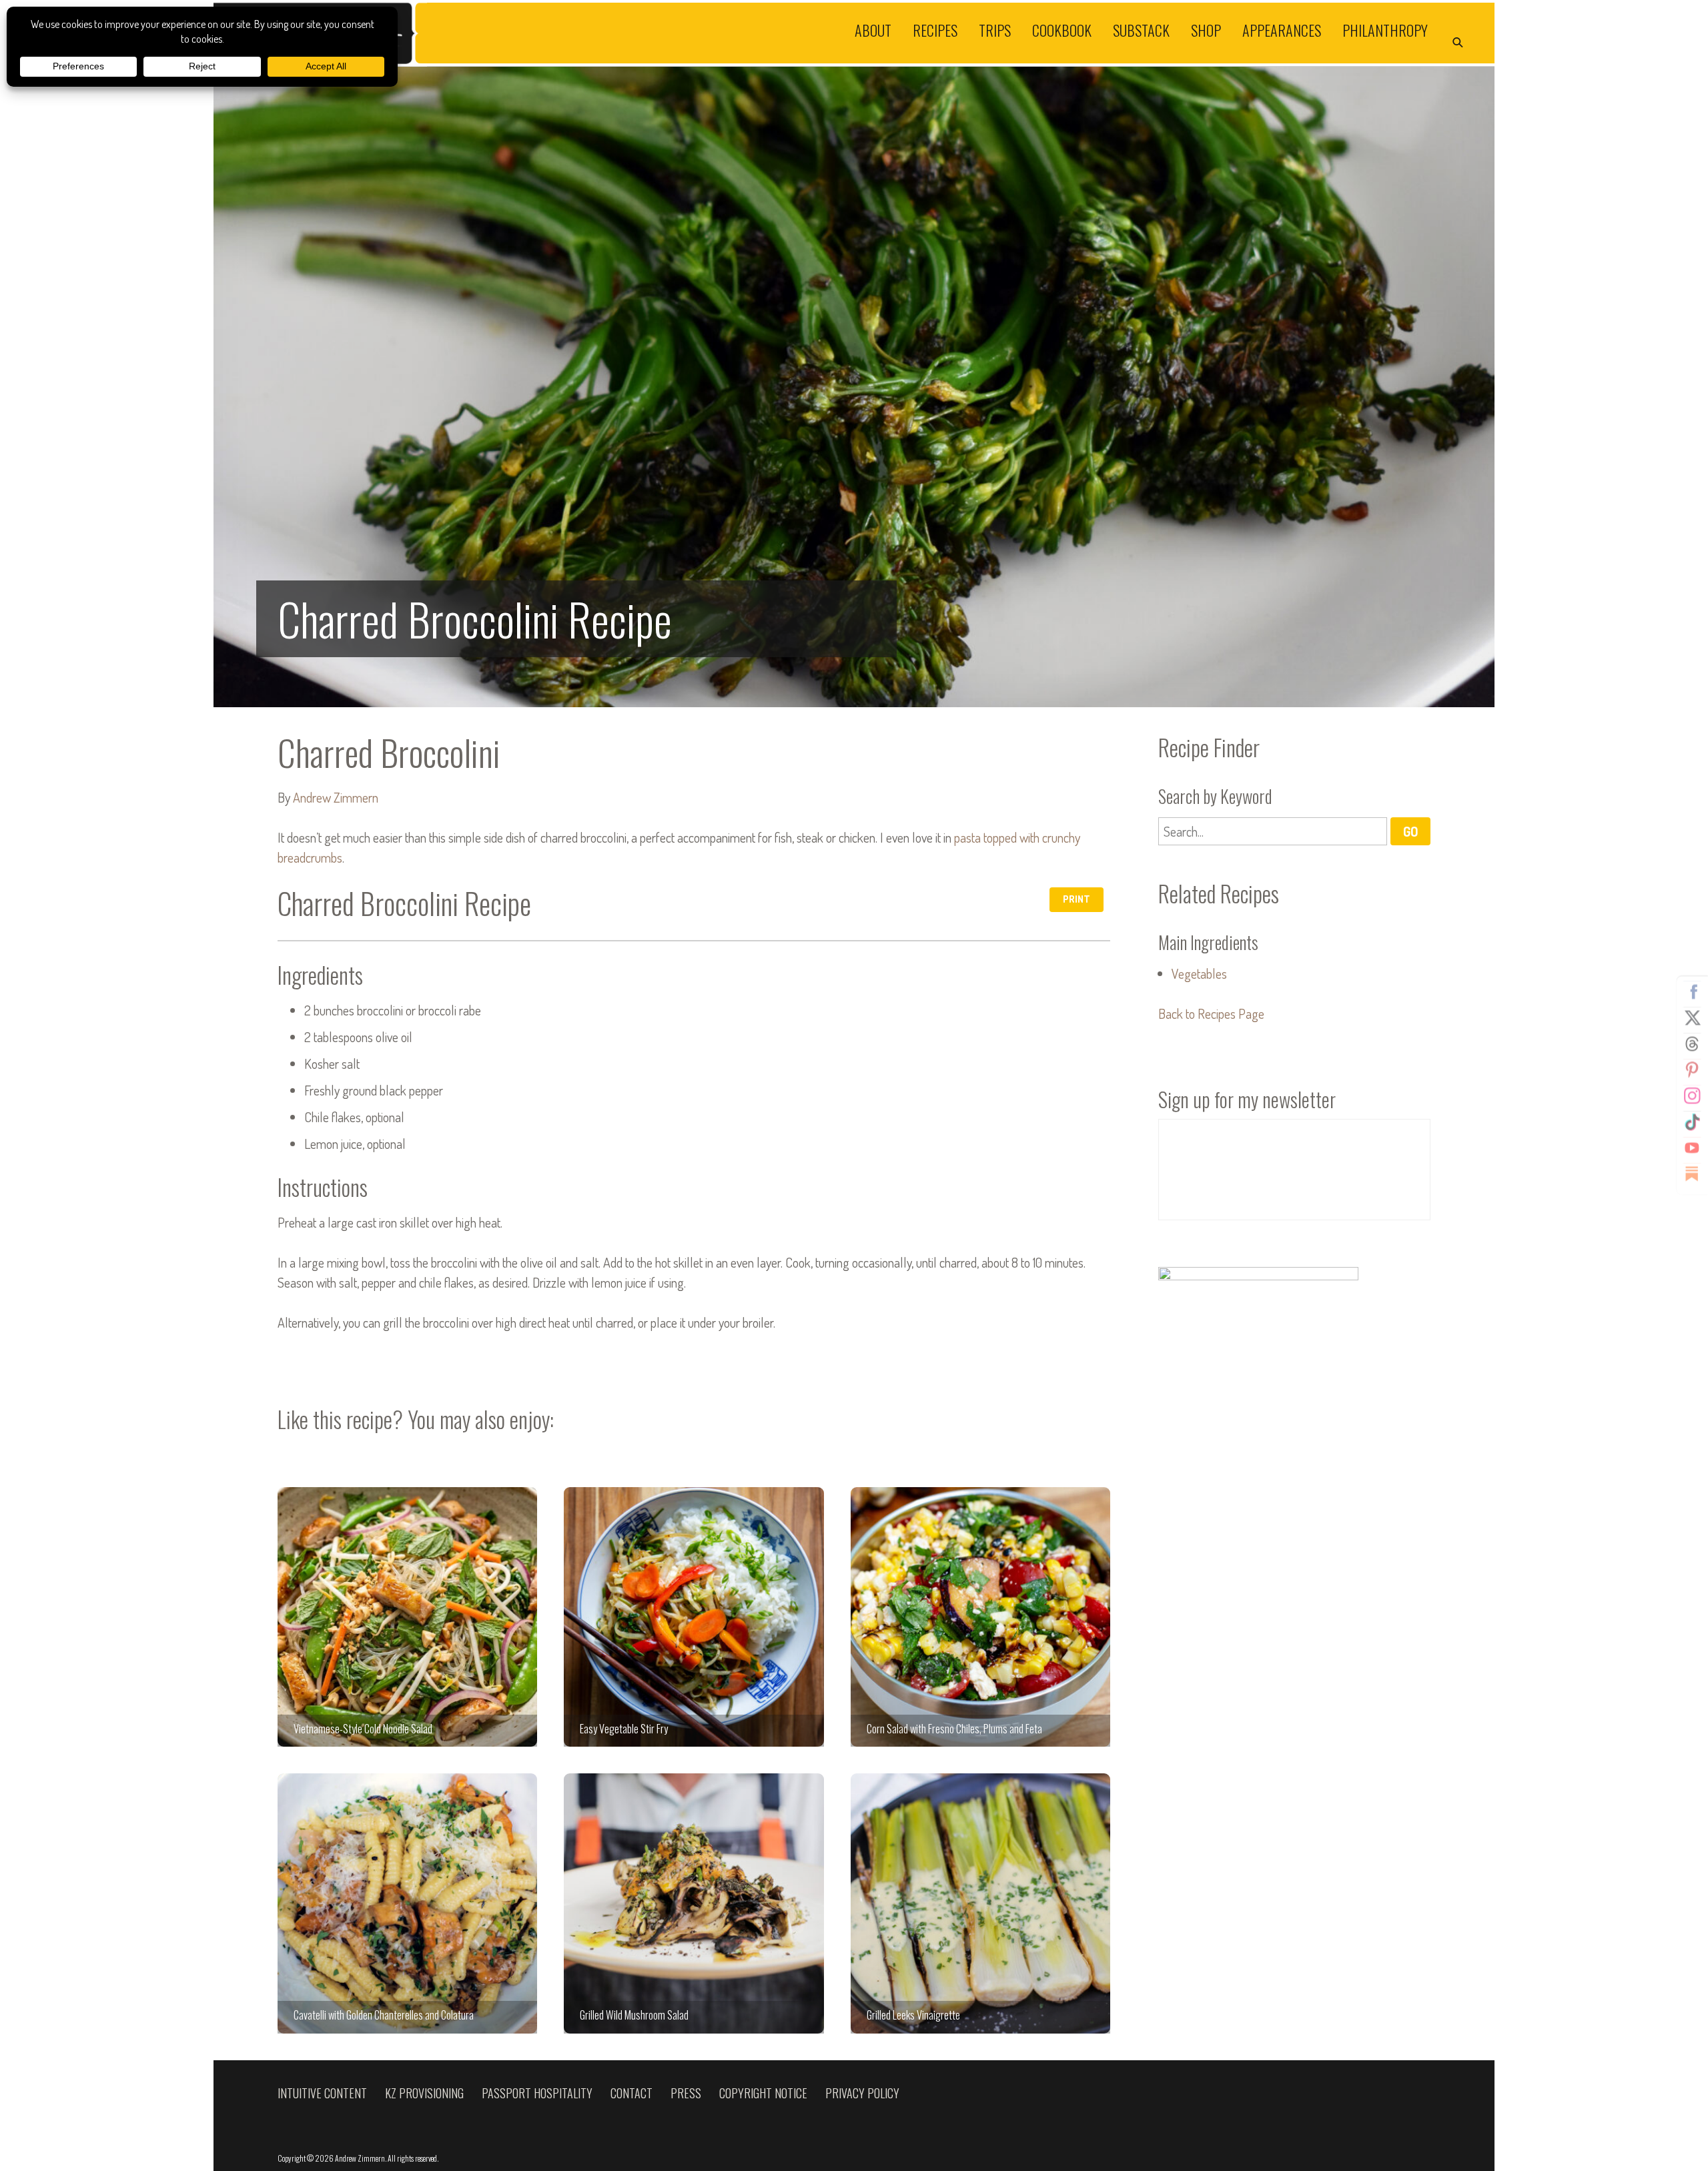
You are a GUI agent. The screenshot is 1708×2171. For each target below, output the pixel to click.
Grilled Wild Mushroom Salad (694, 1903)
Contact (631, 2093)
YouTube (1692, 1148)
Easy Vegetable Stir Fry (694, 1617)
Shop (1206, 29)
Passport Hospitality (537, 2093)
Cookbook (1062, 29)
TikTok (1692, 1122)
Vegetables (1199, 973)
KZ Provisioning (424, 2093)
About (873, 29)
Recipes (935, 29)
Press (686, 2093)
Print (1077, 899)
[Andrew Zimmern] (534, 33)
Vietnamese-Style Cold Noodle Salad (407, 1617)
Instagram (1692, 1096)
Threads (1692, 1044)
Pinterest (1692, 1070)
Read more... (854, 387)
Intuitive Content (322, 2093)
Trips (995, 29)
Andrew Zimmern (336, 797)
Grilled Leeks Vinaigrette (980, 1903)
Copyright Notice (763, 2093)
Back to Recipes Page (1211, 1013)
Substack (1141, 29)
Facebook (1692, 992)
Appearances (1282, 29)
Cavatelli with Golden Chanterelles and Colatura (407, 1903)
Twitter (1692, 1018)
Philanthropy (1385, 29)
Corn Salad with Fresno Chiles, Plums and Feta (980, 1617)
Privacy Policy (862, 2093)
